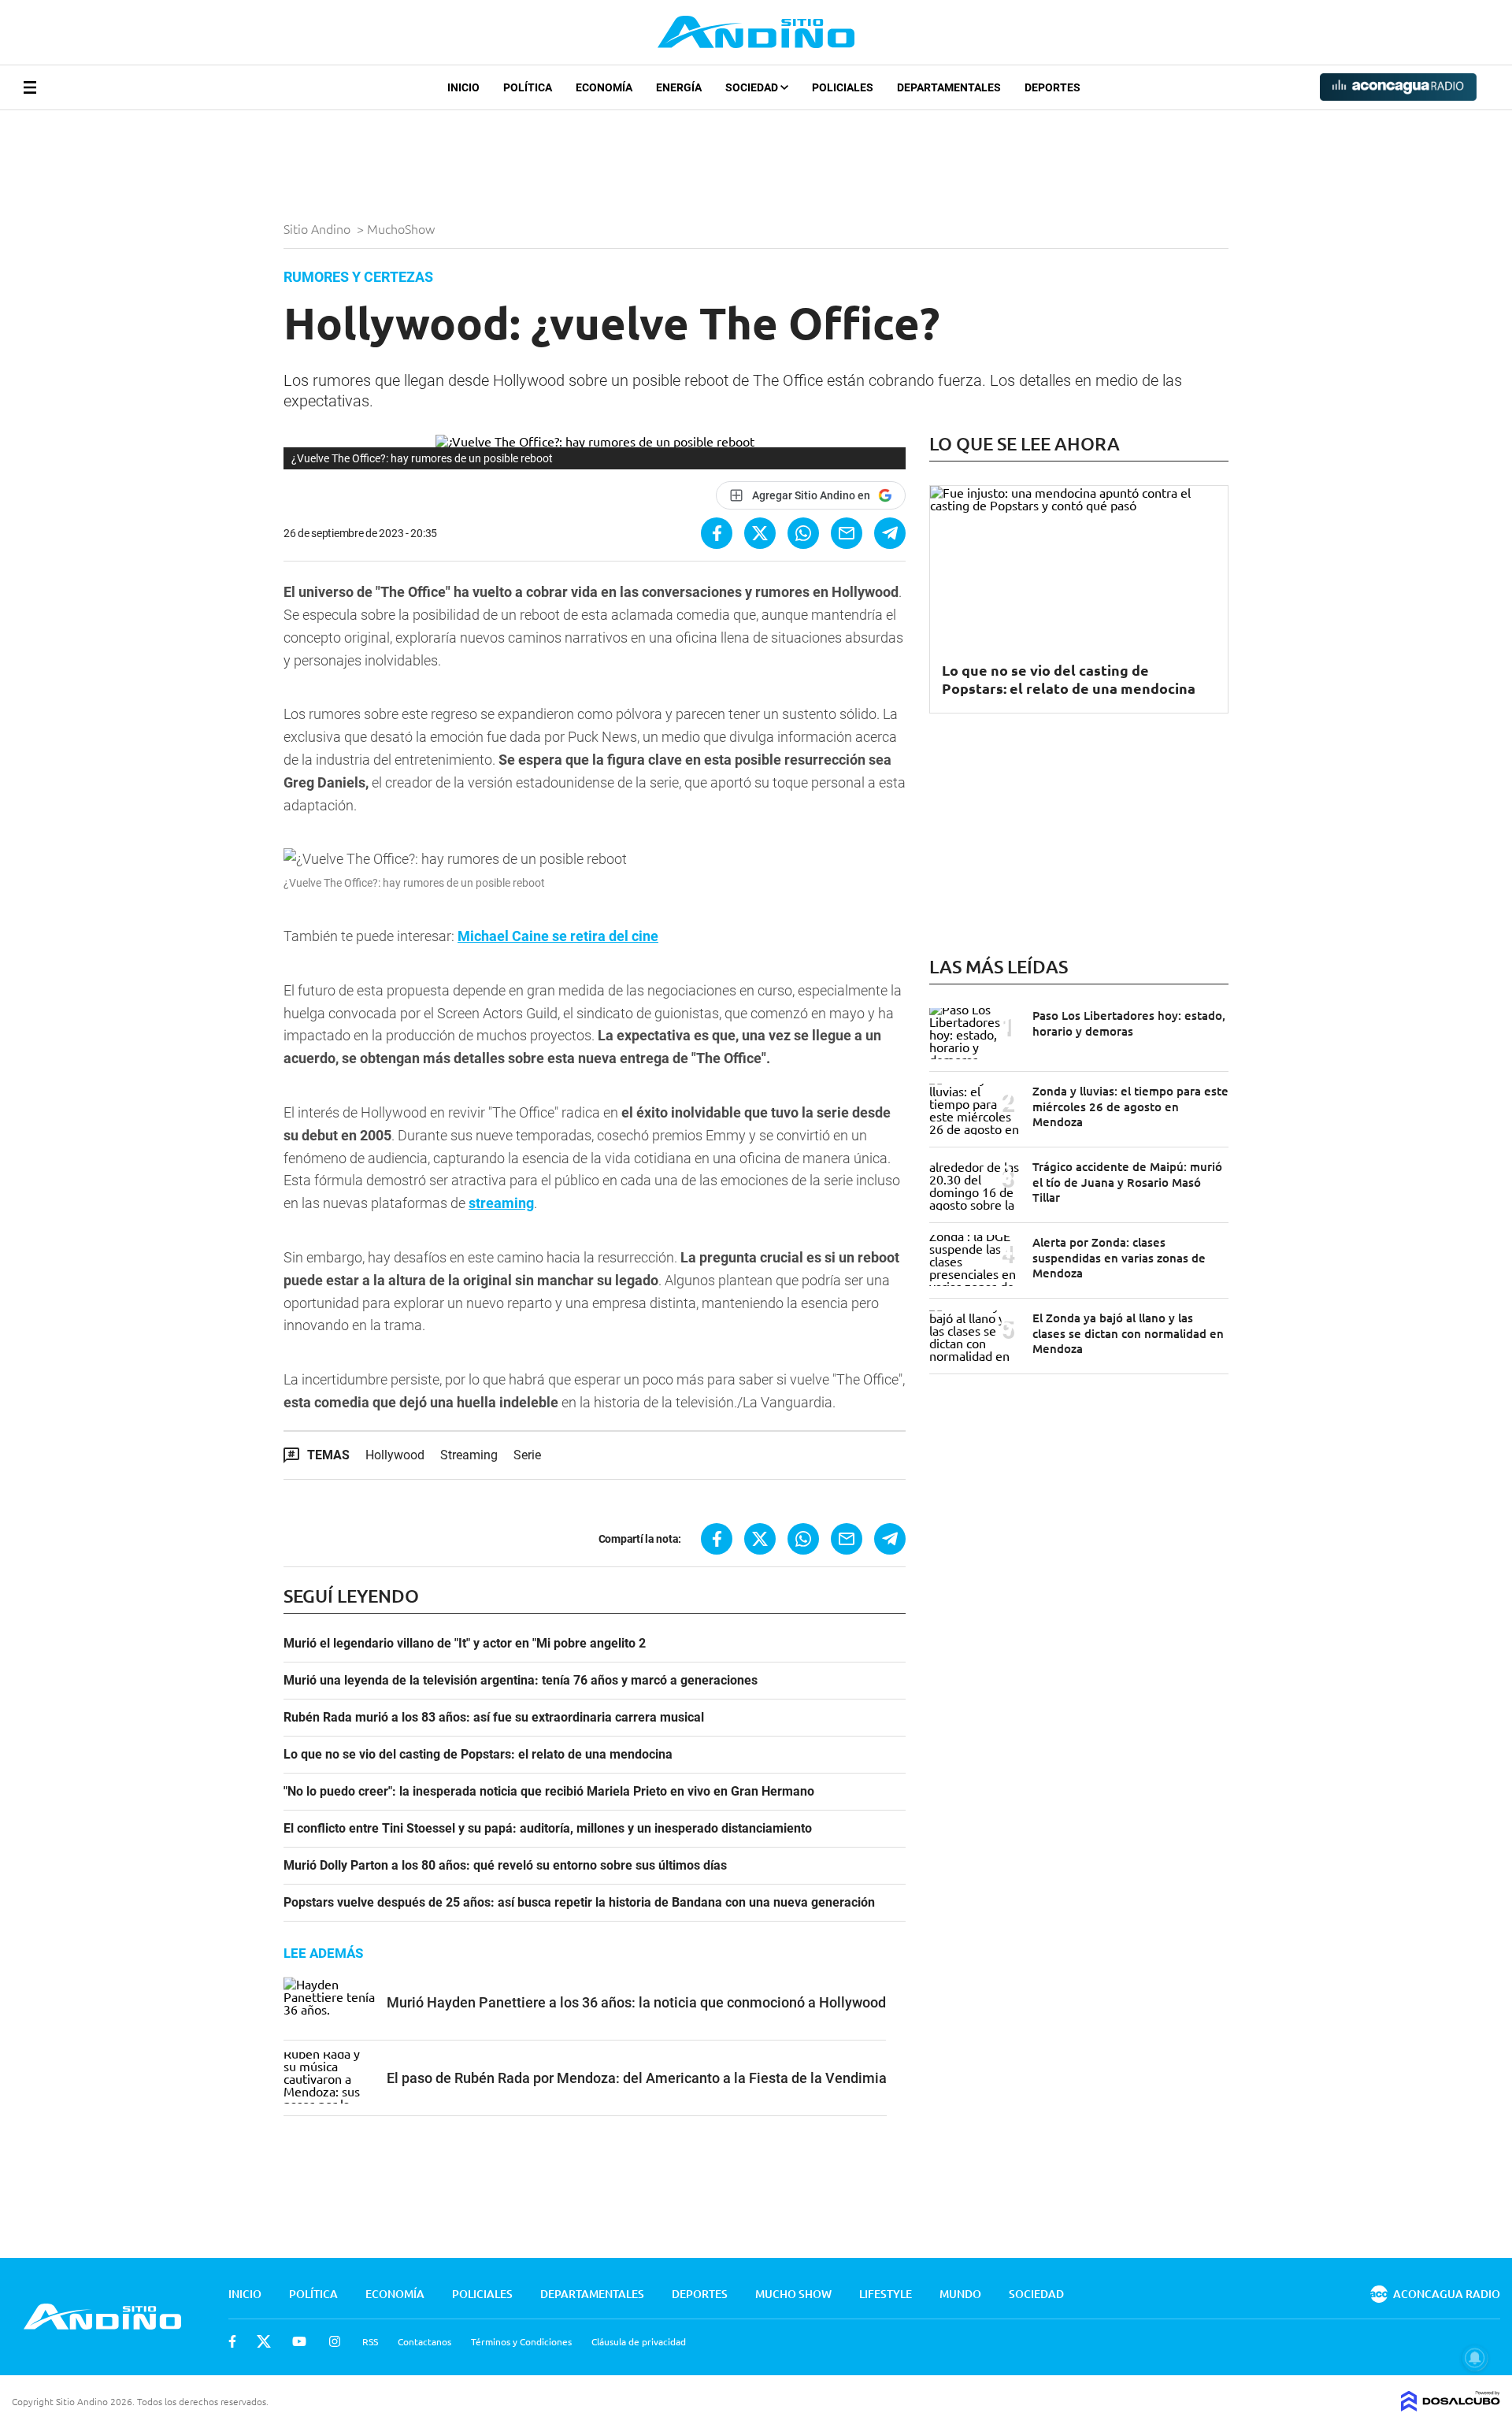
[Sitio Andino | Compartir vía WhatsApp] (803, 533)
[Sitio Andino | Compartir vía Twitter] (760, 533)
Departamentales (949, 87)
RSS (370, 2341)
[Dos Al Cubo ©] (1451, 2406)
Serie (527, 1455)
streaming (501, 1203)
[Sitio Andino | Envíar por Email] (847, 533)
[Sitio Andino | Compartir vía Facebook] (717, 533)
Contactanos (424, 2341)
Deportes (1052, 87)
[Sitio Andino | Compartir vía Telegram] (890, 533)
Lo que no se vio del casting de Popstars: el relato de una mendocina (478, 1755)
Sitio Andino (319, 228)
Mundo (960, 2294)
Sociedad (753, 87)
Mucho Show (793, 2294)
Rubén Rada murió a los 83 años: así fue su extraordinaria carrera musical (494, 1718)
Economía (604, 87)
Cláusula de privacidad (639, 2341)
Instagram (335, 2341)
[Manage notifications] (1475, 2358)
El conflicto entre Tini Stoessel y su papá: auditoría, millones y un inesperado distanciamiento (548, 1829)
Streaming (469, 1455)
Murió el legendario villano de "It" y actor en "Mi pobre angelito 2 (465, 1644)
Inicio (463, 87)
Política (528, 87)
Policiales (843, 87)
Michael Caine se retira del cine (558, 936)
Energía (679, 87)
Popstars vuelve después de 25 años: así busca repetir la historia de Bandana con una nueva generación (579, 1903)
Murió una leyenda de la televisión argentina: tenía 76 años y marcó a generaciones (521, 1681)
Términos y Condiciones (521, 2341)
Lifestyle (886, 2294)
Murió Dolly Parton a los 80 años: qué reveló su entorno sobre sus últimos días (505, 1866)
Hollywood (395, 1455)
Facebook (232, 2341)
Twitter (264, 2341)
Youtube (299, 2341)
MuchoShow (402, 228)
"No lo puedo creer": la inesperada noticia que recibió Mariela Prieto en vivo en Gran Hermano (549, 1792)
